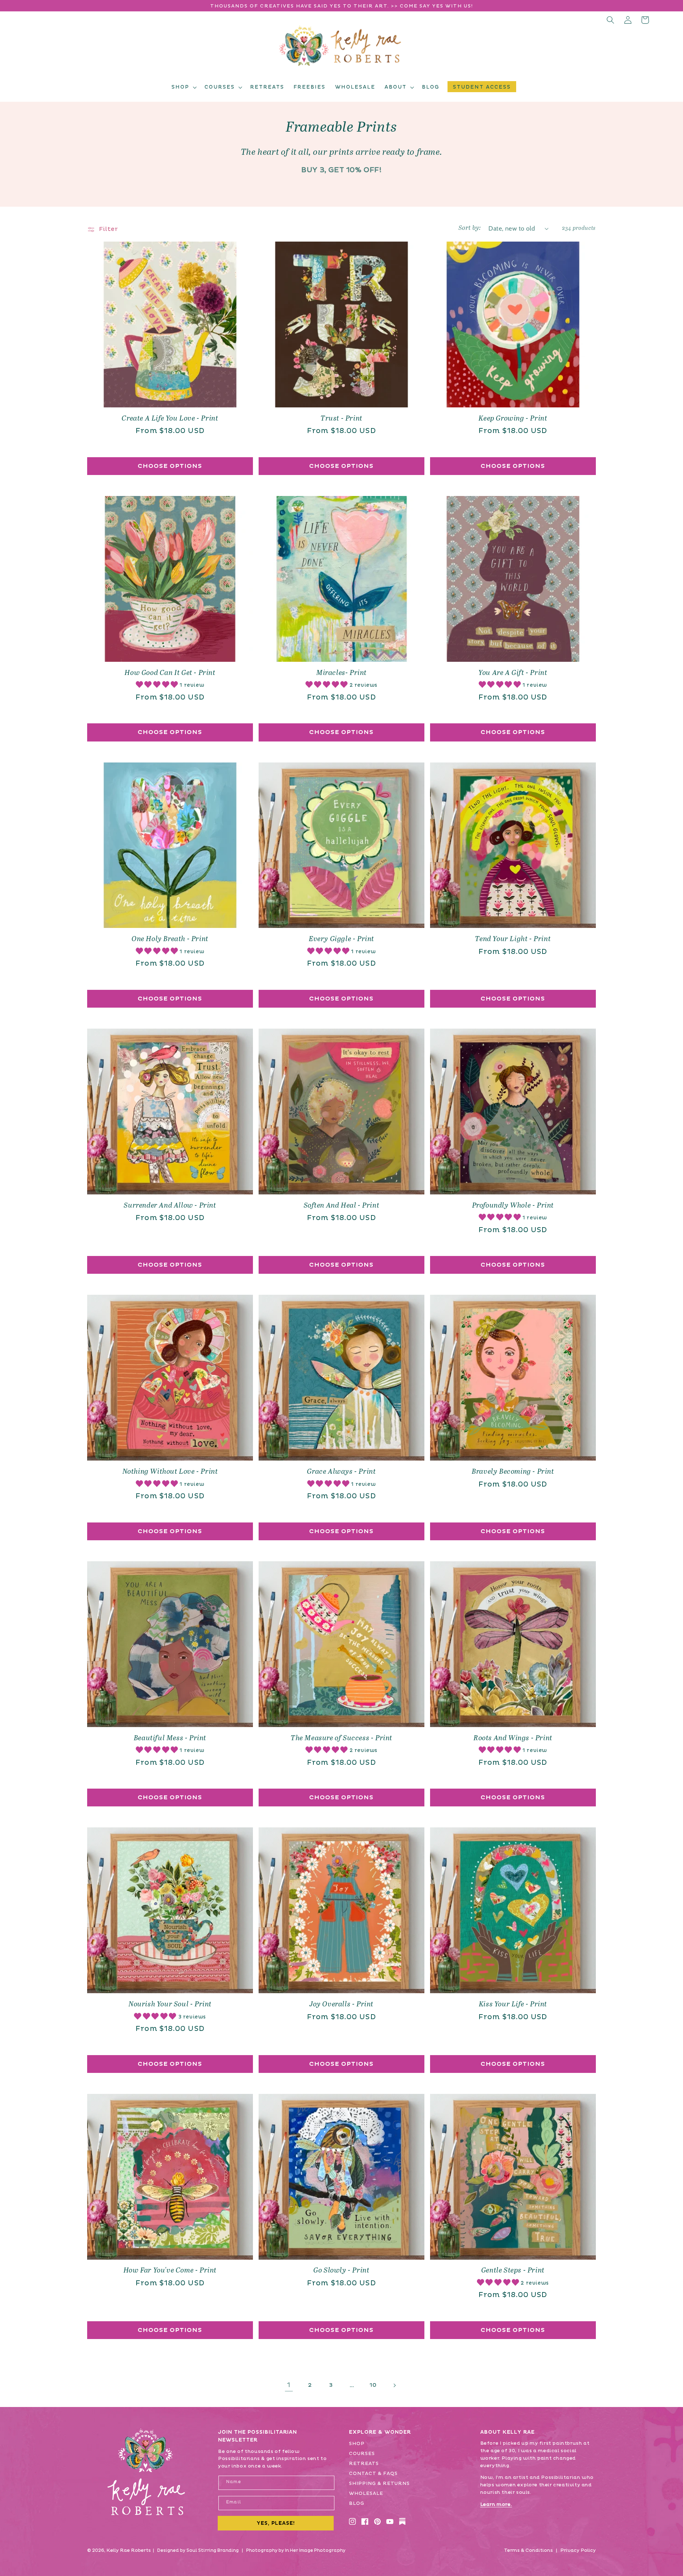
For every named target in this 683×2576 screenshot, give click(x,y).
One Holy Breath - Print (170, 939)
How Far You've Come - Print (170, 2271)
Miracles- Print (341, 673)
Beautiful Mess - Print (170, 1738)
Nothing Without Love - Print (170, 1472)
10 (373, 2385)
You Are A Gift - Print (513, 673)
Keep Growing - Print (513, 419)
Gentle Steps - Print (513, 2271)
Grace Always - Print (341, 1472)
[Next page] (394, 2385)
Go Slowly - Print (341, 2271)
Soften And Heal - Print (342, 1206)
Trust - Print (341, 419)
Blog (357, 2503)
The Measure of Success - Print (341, 1738)
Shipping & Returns (379, 2483)
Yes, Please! (276, 2523)
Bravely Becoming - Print (513, 1472)
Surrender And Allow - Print (170, 1206)
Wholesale (366, 2493)
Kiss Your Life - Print (513, 2004)
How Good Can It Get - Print (170, 673)
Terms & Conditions (528, 2550)
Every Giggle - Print (341, 939)
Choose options (170, 466)
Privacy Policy (578, 2550)
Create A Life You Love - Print (170, 419)
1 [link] (289, 2385)
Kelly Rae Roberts (129, 2550)
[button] (183, 87)
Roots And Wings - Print (513, 1738)
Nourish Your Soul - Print (170, 2004)
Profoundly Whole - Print (513, 1206)
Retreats (364, 2464)
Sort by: (470, 228)
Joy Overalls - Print (341, 2004)
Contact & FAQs (373, 2474)
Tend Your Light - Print (513, 939)
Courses (362, 2454)
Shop (357, 2444)
